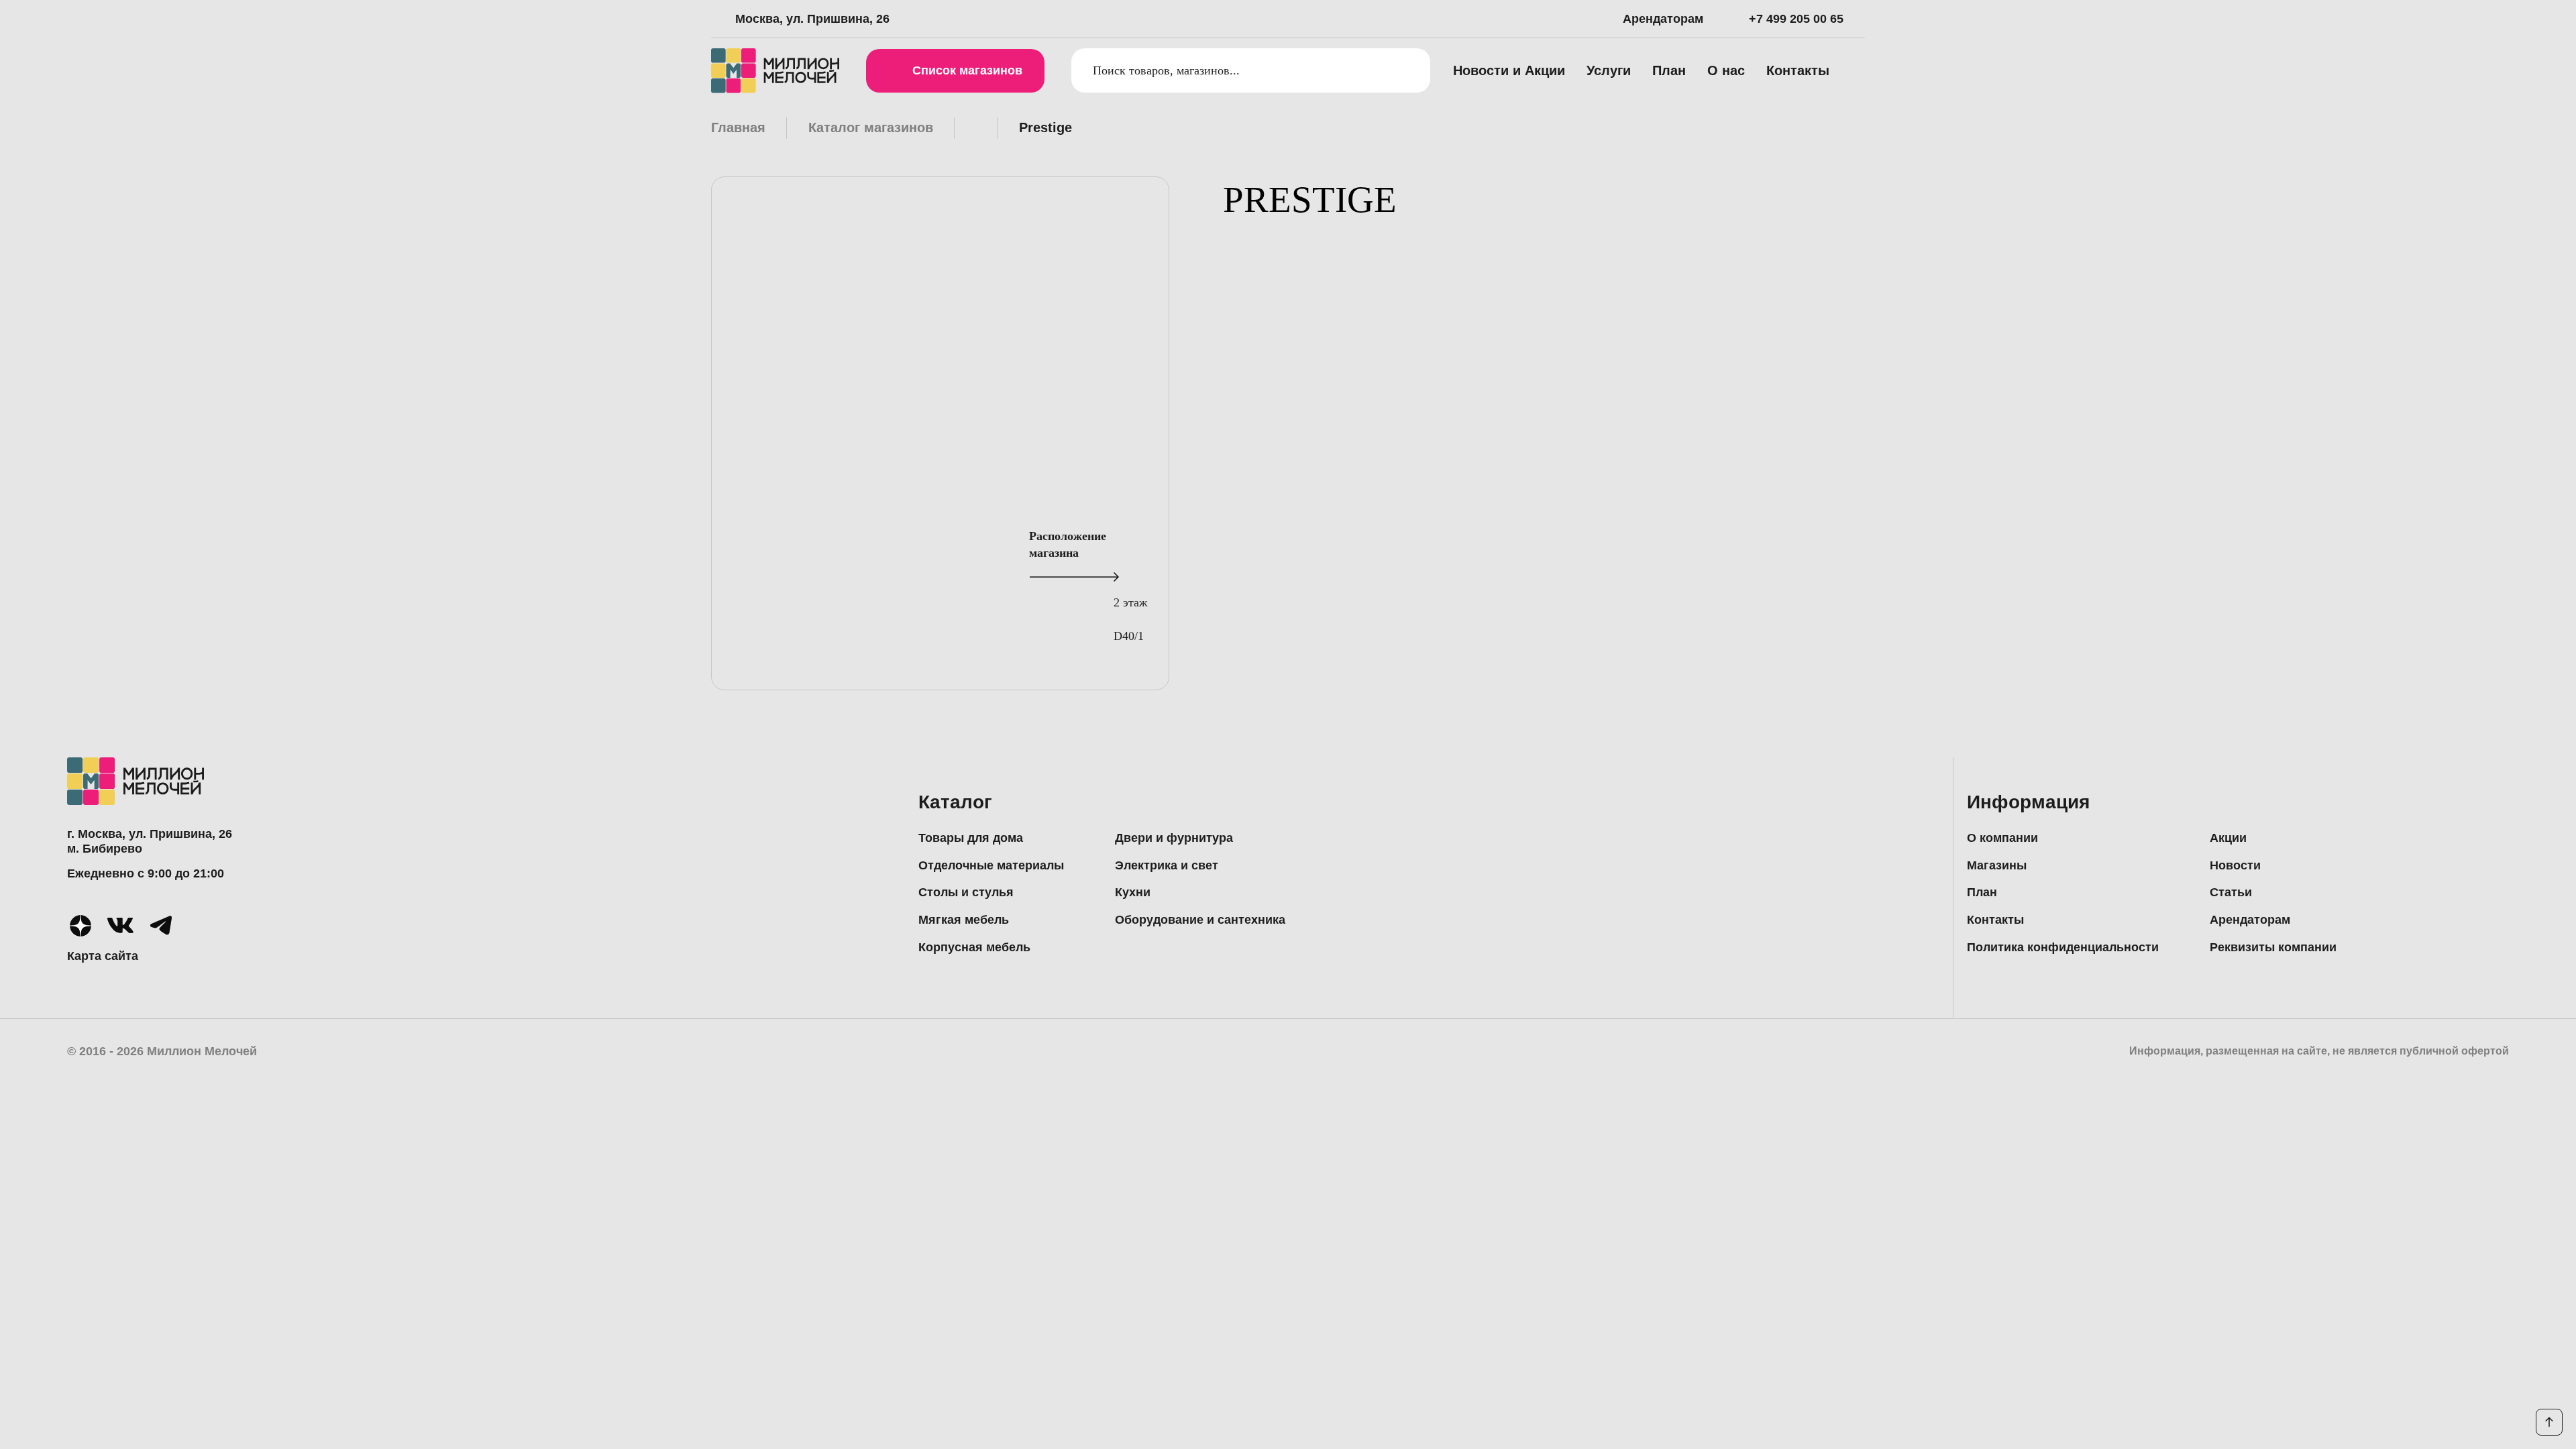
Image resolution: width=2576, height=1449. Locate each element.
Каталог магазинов (871, 127)
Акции (2228, 838)
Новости (2235, 865)
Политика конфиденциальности (2063, 947)
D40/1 (1129, 636)
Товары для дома (971, 838)
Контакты (1798, 70)
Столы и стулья (966, 892)
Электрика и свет (1167, 865)
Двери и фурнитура (1174, 838)
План (1669, 70)
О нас (1726, 70)
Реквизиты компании (2273, 947)
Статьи (2231, 892)
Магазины (1997, 865)
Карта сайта (103, 956)
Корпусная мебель (974, 947)
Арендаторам (1663, 19)
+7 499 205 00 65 (1796, 19)
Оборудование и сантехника (1200, 920)
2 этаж (1130, 602)
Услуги (1609, 70)
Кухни (1133, 892)
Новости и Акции (1509, 70)
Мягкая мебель (964, 920)
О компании (2002, 838)
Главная (738, 127)
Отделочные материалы (991, 865)
